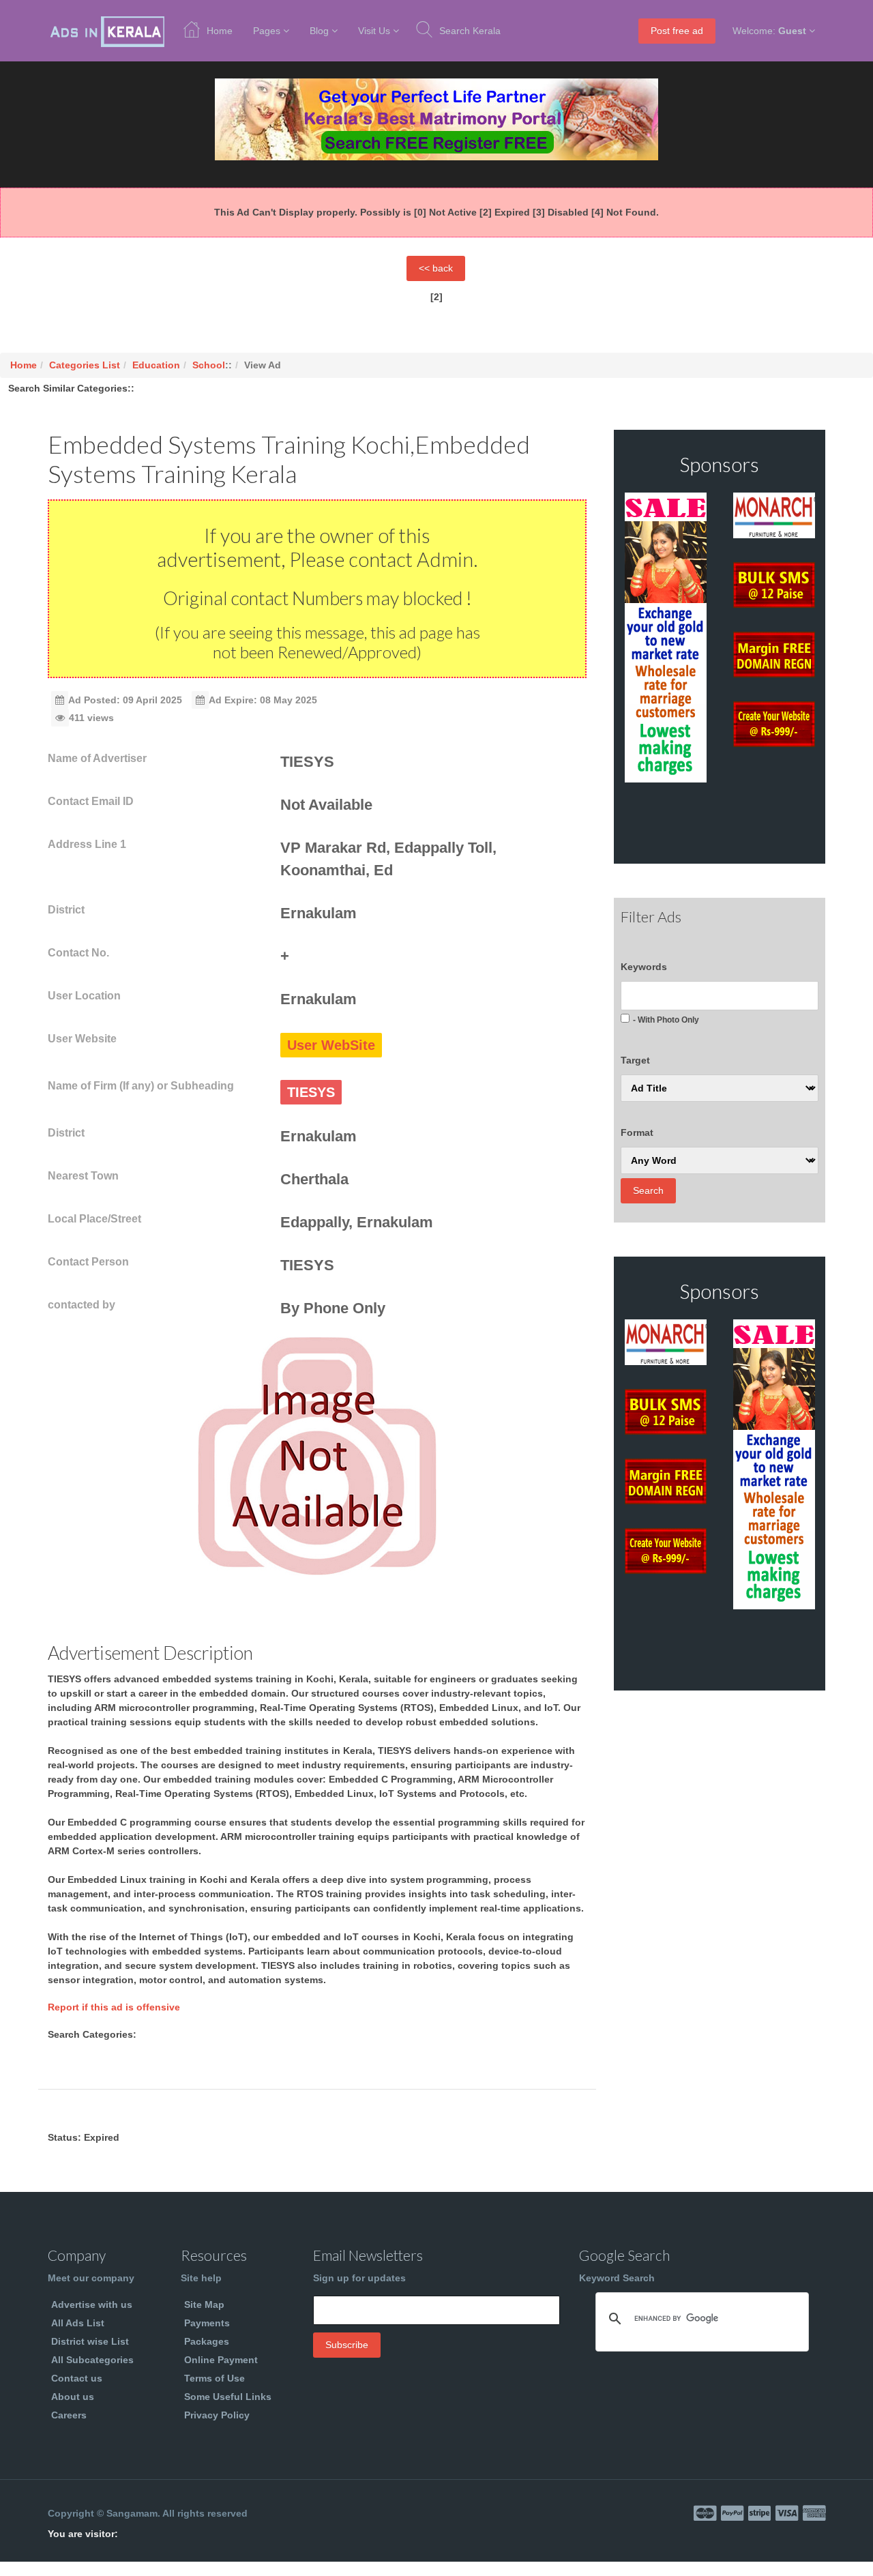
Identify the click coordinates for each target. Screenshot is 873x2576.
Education (156, 365)
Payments (207, 2323)
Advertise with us (92, 2304)
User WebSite (331, 1045)
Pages (267, 31)
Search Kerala (470, 31)
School (209, 365)
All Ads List (78, 2323)
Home (220, 31)
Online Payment (221, 2360)
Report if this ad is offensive (114, 2007)
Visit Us (374, 31)
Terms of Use (214, 2378)
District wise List (90, 2341)
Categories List (85, 365)
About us (73, 2397)
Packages (207, 2341)
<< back (436, 268)
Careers (69, 2415)
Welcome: (769, 31)
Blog (319, 31)
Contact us (77, 2378)
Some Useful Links (228, 2397)
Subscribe (347, 2345)
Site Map (204, 2304)
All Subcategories (92, 2360)
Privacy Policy (217, 2415)
